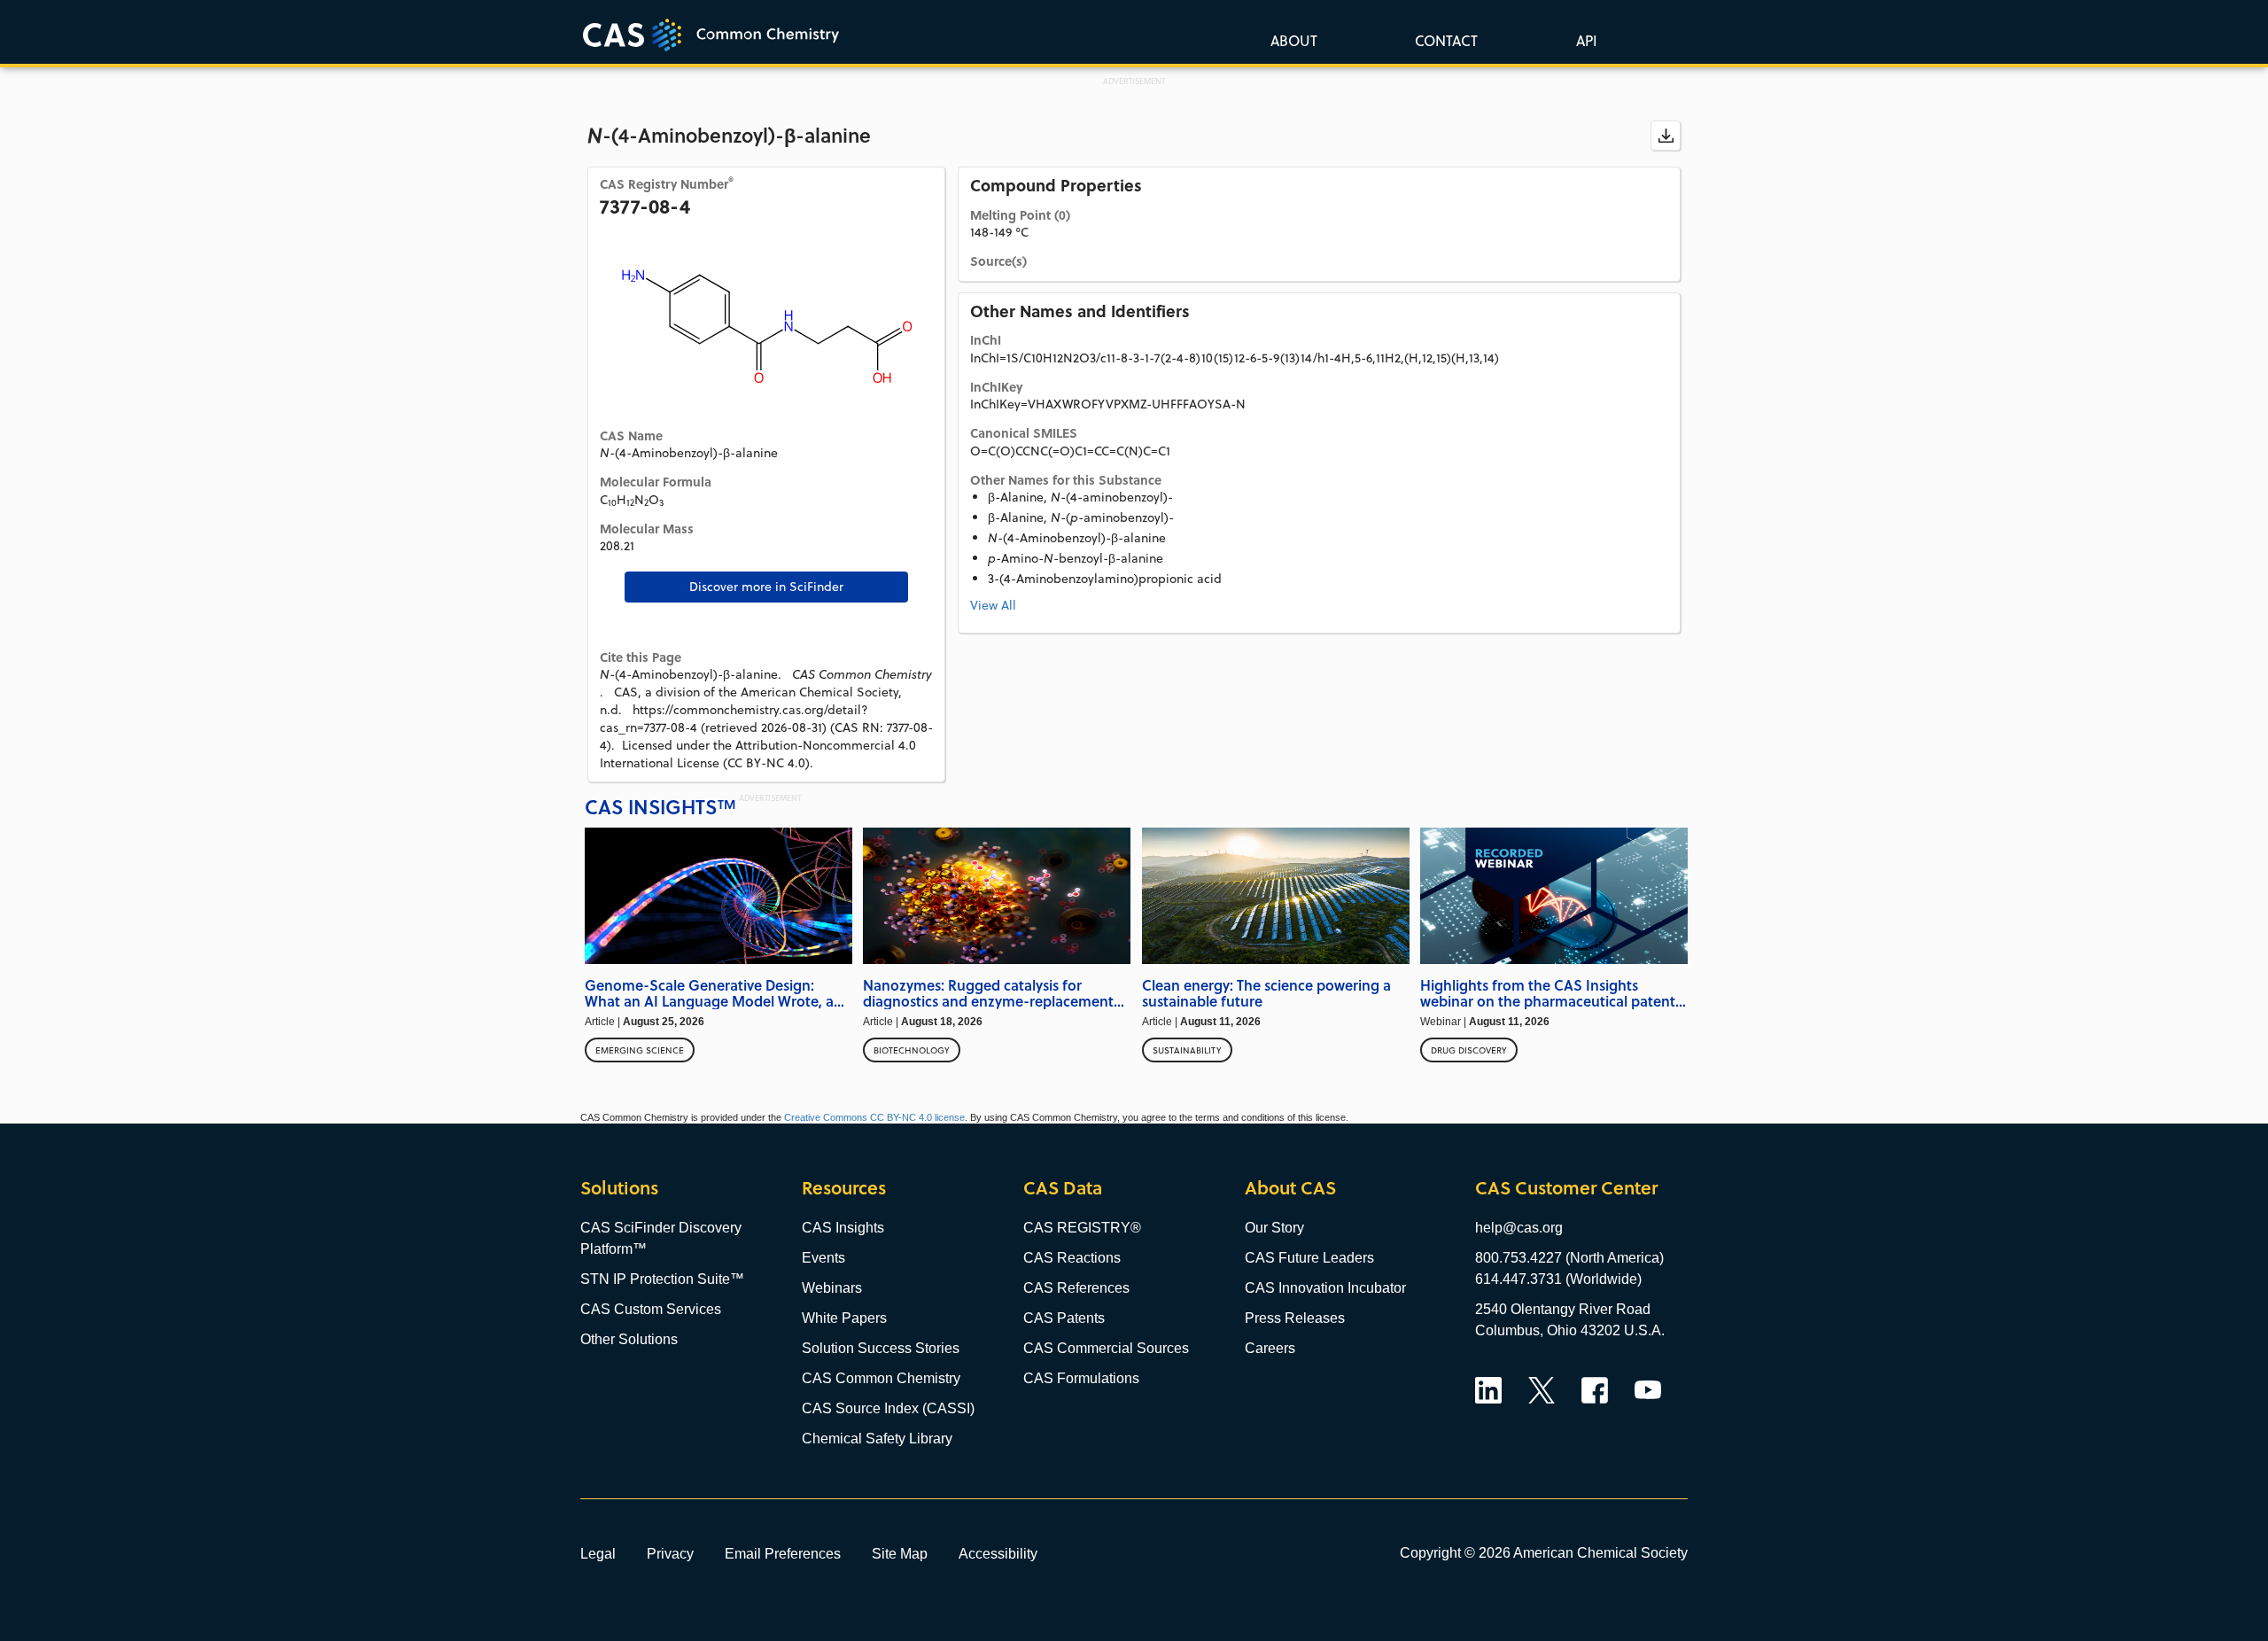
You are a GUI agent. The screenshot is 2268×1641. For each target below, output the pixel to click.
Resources (844, 1188)
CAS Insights (843, 1228)
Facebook (1595, 1390)
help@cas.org (1519, 1228)
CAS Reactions (1072, 1258)
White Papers (844, 1318)
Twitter (1542, 1390)
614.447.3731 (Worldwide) (1558, 1279)
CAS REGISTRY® (1082, 1228)
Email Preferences (783, 1553)
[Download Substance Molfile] (1666, 136)
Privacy (670, 1553)
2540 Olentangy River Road (1563, 1309)
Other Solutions (629, 1339)
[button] (1583, 40)
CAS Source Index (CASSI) (888, 1408)
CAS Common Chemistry (881, 1378)
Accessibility (998, 1553)
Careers (1270, 1348)
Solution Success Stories (881, 1348)
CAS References (1076, 1288)
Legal (598, 1553)
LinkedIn (1488, 1390)
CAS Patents (1064, 1318)
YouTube (1648, 1390)
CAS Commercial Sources (1106, 1348)
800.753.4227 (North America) (1569, 1258)
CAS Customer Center (1566, 1188)
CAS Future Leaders (1309, 1258)
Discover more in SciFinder (766, 587)
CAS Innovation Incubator (1325, 1288)
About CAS (1290, 1188)
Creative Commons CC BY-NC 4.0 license (874, 1117)
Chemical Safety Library (877, 1439)
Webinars (832, 1288)
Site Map (900, 1553)
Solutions (619, 1188)
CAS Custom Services (651, 1309)
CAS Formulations (1081, 1378)
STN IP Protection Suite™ (662, 1279)
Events (823, 1258)
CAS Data (1063, 1188)
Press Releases (1295, 1318)
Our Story (1274, 1228)
